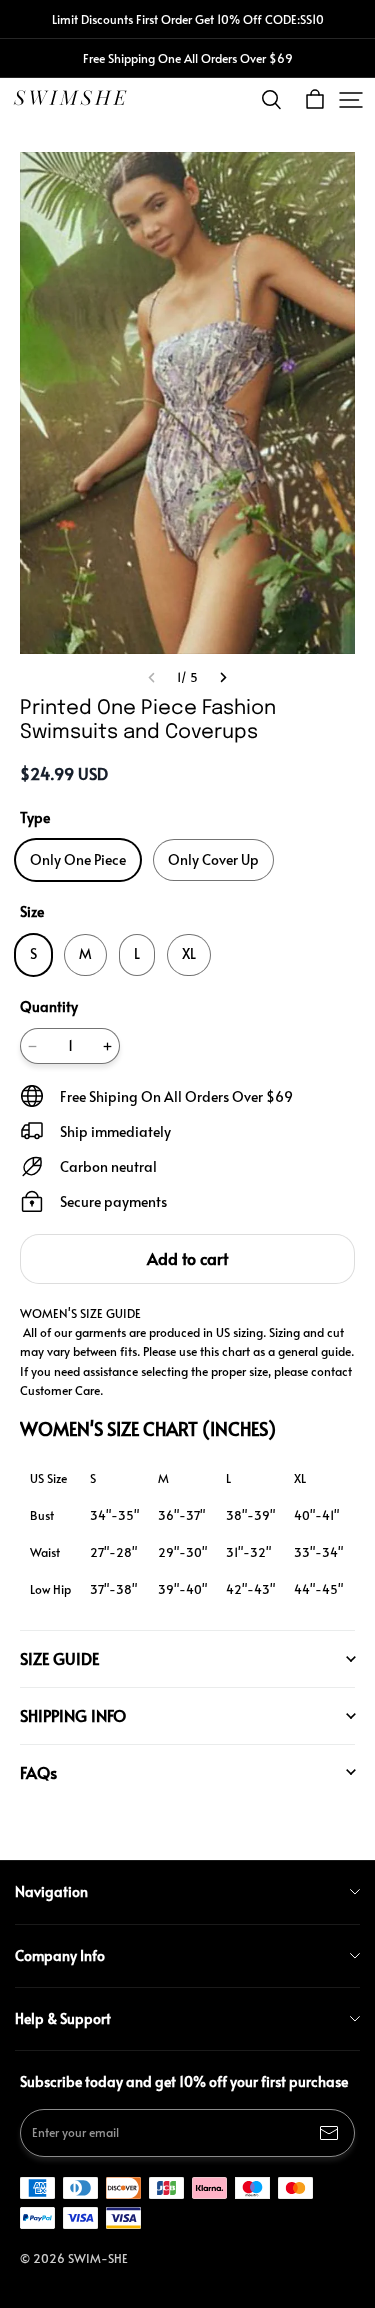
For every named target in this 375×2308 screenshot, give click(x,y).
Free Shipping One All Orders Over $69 (188, 58)
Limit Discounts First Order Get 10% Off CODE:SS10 (188, 19)
